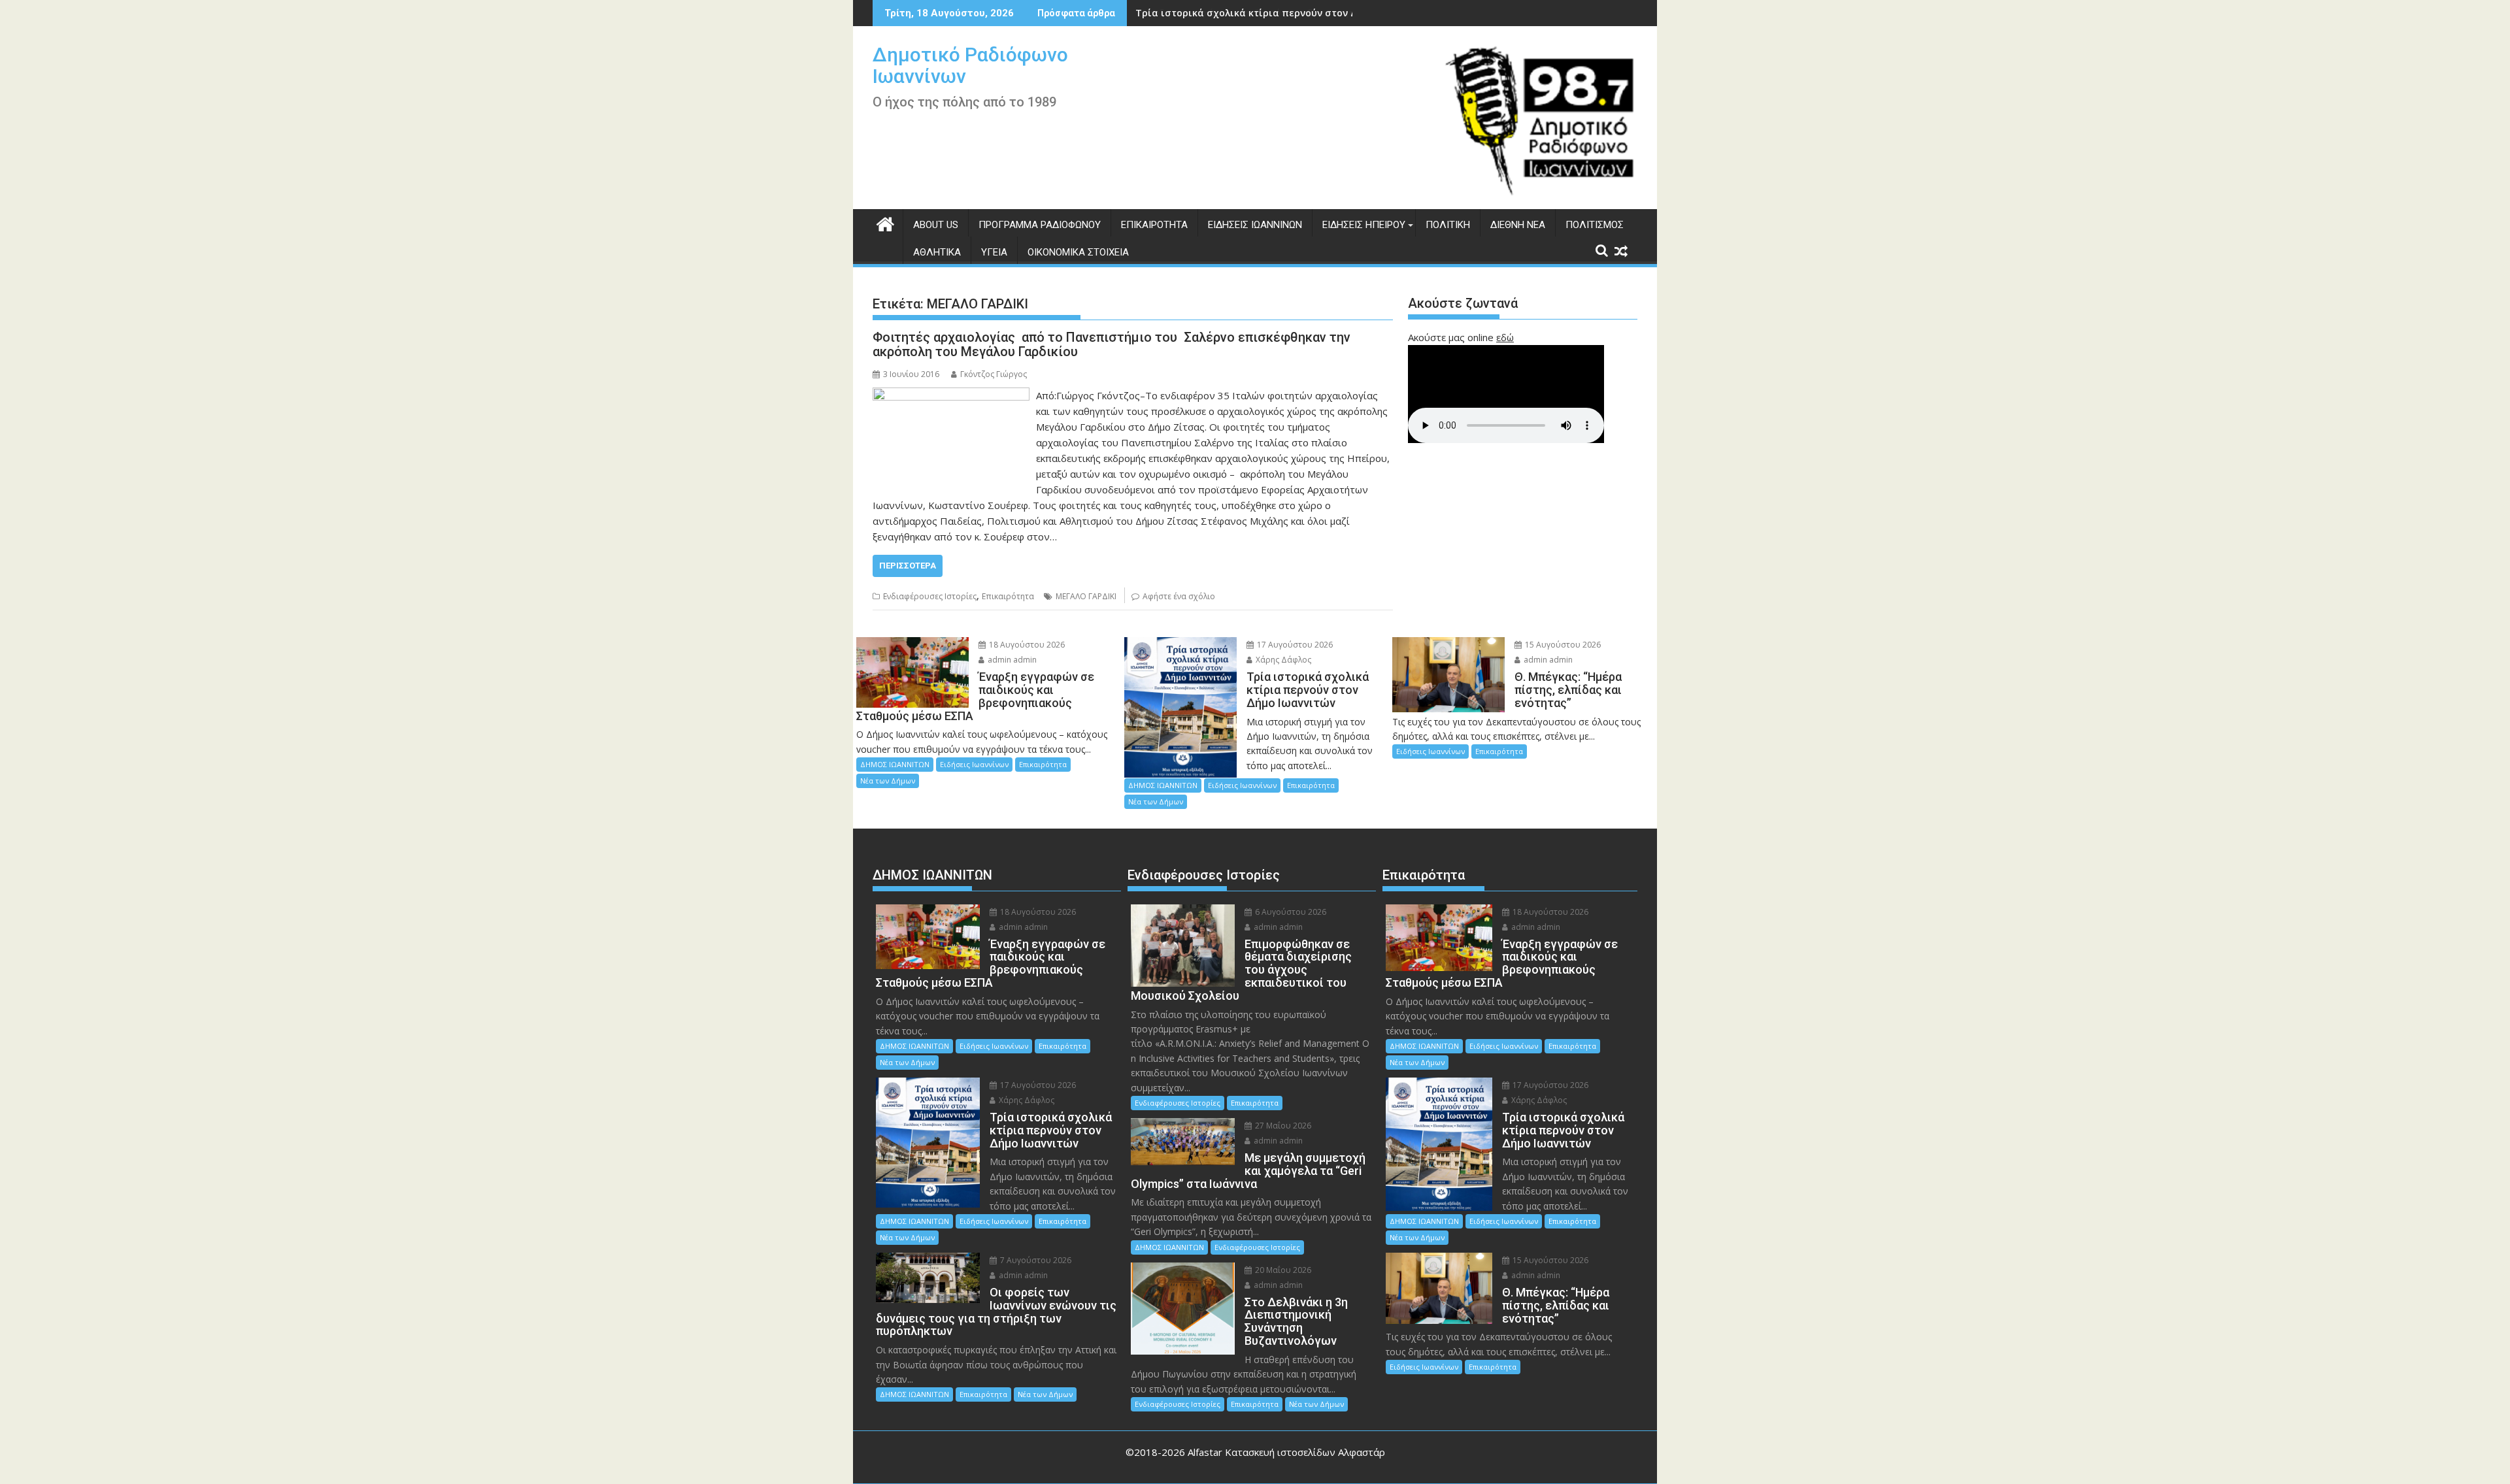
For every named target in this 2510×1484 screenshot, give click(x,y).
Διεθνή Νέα (1518, 225)
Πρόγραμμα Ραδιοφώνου (1040, 225)
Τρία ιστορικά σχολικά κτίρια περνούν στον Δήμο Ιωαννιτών (1280, 13)
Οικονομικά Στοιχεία (1078, 252)
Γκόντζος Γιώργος (994, 374)
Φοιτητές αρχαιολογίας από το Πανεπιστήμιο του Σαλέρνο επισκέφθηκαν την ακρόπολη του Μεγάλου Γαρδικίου (1112, 344)
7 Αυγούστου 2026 (1035, 1260)
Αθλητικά (937, 252)
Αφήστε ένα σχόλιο (1179, 596)
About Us (936, 225)
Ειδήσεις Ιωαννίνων (1255, 225)
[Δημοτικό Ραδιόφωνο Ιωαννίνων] (885, 223)
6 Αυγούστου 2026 (1290, 912)
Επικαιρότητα (1154, 225)
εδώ (1505, 337)
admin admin (1011, 660)
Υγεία (994, 252)
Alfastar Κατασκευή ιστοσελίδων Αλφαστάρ (1286, 1452)
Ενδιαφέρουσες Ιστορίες (930, 596)
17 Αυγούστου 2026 (1294, 645)
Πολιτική (1448, 225)
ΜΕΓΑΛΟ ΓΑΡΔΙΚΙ (1086, 596)
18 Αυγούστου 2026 (1026, 645)
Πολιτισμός (1595, 225)
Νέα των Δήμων (888, 781)
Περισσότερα (908, 566)
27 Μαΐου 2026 (1282, 1126)
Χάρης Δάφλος (1282, 660)
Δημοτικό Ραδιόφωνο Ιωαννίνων (970, 65)
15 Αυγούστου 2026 (1562, 645)
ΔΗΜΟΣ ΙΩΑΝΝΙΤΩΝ (895, 764)
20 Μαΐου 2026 (1282, 1270)
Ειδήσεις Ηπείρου (1364, 225)
